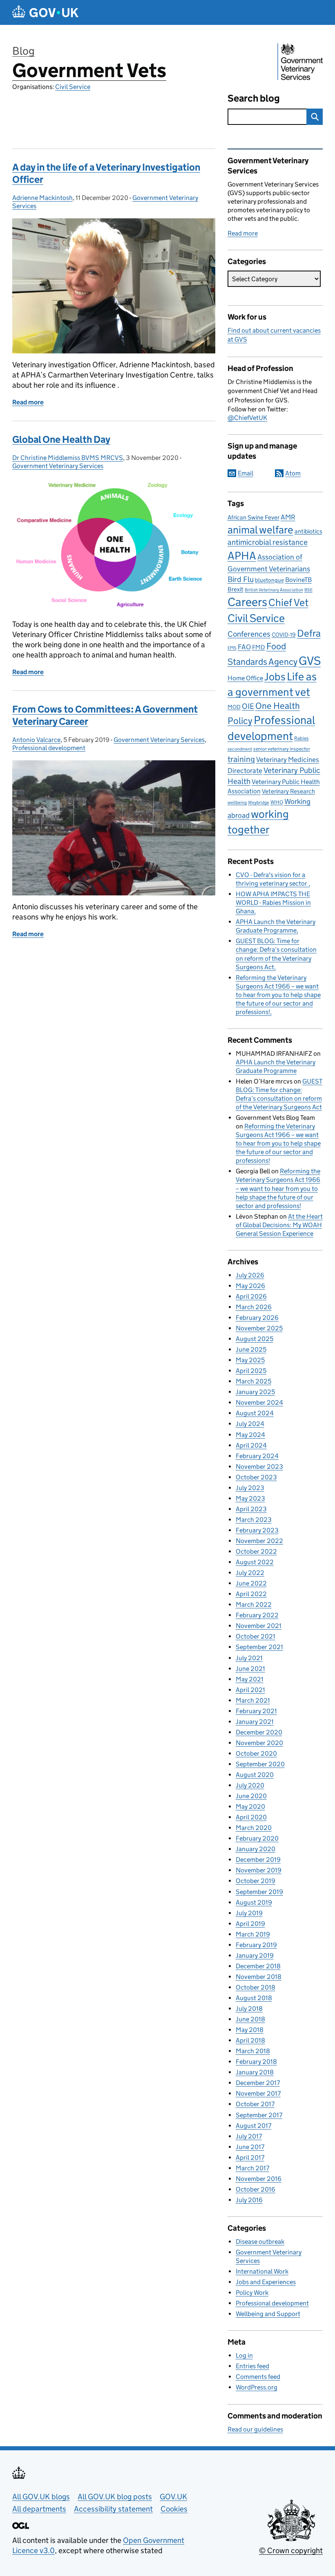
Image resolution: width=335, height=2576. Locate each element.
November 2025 (259, 1328)
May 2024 (250, 1435)
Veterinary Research (288, 791)
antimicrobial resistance (268, 542)
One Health (278, 706)
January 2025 (255, 1392)
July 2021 (249, 1658)
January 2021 (255, 1722)
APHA (242, 555)
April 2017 (250, 2157)
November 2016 (259, 2179)
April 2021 (250, 1690)
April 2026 (251, 1296)
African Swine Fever (253, 517)
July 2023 (250, 1488)
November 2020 (259, 1743)
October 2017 (255, 2104)
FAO (244, 647)
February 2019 (256, 1945)
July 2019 (249, 1913)
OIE (248, 706)
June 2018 (250, 2019)
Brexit (236, 589)
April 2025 (251, 1371)
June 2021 (250, 1669)
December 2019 (258, 1860)
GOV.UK (173, 2497)
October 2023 (256, 1477)
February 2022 (257, 1615)
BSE (308, 590)
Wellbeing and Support (268, 2314)
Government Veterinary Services (58, 466)
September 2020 (260, 1764)
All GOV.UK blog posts (115, 2497)
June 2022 (251, 1583)
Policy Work (252, 2293)
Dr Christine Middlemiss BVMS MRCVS (68, 458)
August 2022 (255, 1562)
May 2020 (250, 1807)
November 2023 (259, 1467)
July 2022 (250, 1573)
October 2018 (256, 1987)
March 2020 (254, 1828)
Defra (309, 633)
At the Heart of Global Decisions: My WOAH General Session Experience (279, 1225)
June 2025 (251, 1349)
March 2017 (252, 2168)
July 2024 (250, 1424)
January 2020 (256, 1849)
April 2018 (250, 2040)
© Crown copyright (291, 2550)
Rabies (301, 738)
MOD (234, 707)
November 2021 (259, 1626)
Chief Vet (288, 603)
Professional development (49, 748)
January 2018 (255, 2072)
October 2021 (256, 1636)
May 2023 (250, 1498)
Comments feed (258, 2377)
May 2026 (250, 1286)
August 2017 (253, 2126)
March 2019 (253, 1934)
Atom (293, 473)
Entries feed (252, 2366)
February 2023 (257, 1530)
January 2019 (255, 1955)
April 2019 (250, 1924)
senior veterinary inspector (282, 749)
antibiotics (308, 531)
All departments (39, 2509)
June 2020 (251, 1796)
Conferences (249, 634)
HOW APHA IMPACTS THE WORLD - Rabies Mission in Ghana (273, 903)
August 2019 (254, 1902)
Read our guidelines (255, 2429)
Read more (243, 233)
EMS (232, 648)
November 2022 (259, 1541)
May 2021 (250, 1679)
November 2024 (259, 1402)
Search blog (254, 98)
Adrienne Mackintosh (42, 198)
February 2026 (257, 1318)
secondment (240, 749)
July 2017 (249, 2136)
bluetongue (269, 580)
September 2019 (259, 1892)
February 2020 (257, 1838)
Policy (240, 721)
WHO (277, 802)
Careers (247, 602)
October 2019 (256, 1881)
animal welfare (260, 530)
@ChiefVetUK (247, 418)
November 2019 (259, 1870)
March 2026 (254, 1307)
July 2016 (249, 2200)
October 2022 (256, 1551)
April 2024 (251, 1445)
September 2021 (259, 1647)
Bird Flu (241, 579)
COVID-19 (284, 635)
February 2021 (256, 1711)
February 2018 (256, 2062)
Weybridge (259, 803)
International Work (262, 2271)
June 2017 (250, 2147)
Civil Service (73, 87)
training (241, 759)
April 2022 (251, 1594)
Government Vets (89, 70)
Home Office (245, 678)
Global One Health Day (61, 439)
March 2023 (254, 1520)
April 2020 (251, 1817)
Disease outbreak (260, 2242)
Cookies (174, 2509)
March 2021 (253, 1700)
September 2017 (259, 2115)
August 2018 (254, 1998)
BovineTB (298, 580)
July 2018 (249, 2009)
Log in (244, 2355)
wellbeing (237, 803)
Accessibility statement (113, 2509)
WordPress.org (257, 2387)
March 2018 (253, 2051)
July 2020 (250, 1785)
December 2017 (258, 2083)
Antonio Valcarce (36, 740)
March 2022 (254, 1604)
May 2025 (250, 1360)
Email (246, 473)
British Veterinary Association (274, 590)
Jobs (275, 677)
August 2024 (255, 1413)
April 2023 (251, 1509)
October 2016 (256, 2189)
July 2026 (250, 1275)
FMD (259, 647)
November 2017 (258, 2093)
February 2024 (257, 1456)
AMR (288, 517)
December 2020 (259, 1732)
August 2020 (255, 1775)
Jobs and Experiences (266, 2282)
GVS (310, 661)
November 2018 (259, 1977)
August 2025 (255, 1339)
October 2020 (256, 1753)
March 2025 (253, 1381)
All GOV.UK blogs (41, 2497)
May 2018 (250, 2030)
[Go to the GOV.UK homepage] (45, 12)
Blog (23, 51)
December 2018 (258, 1966)
